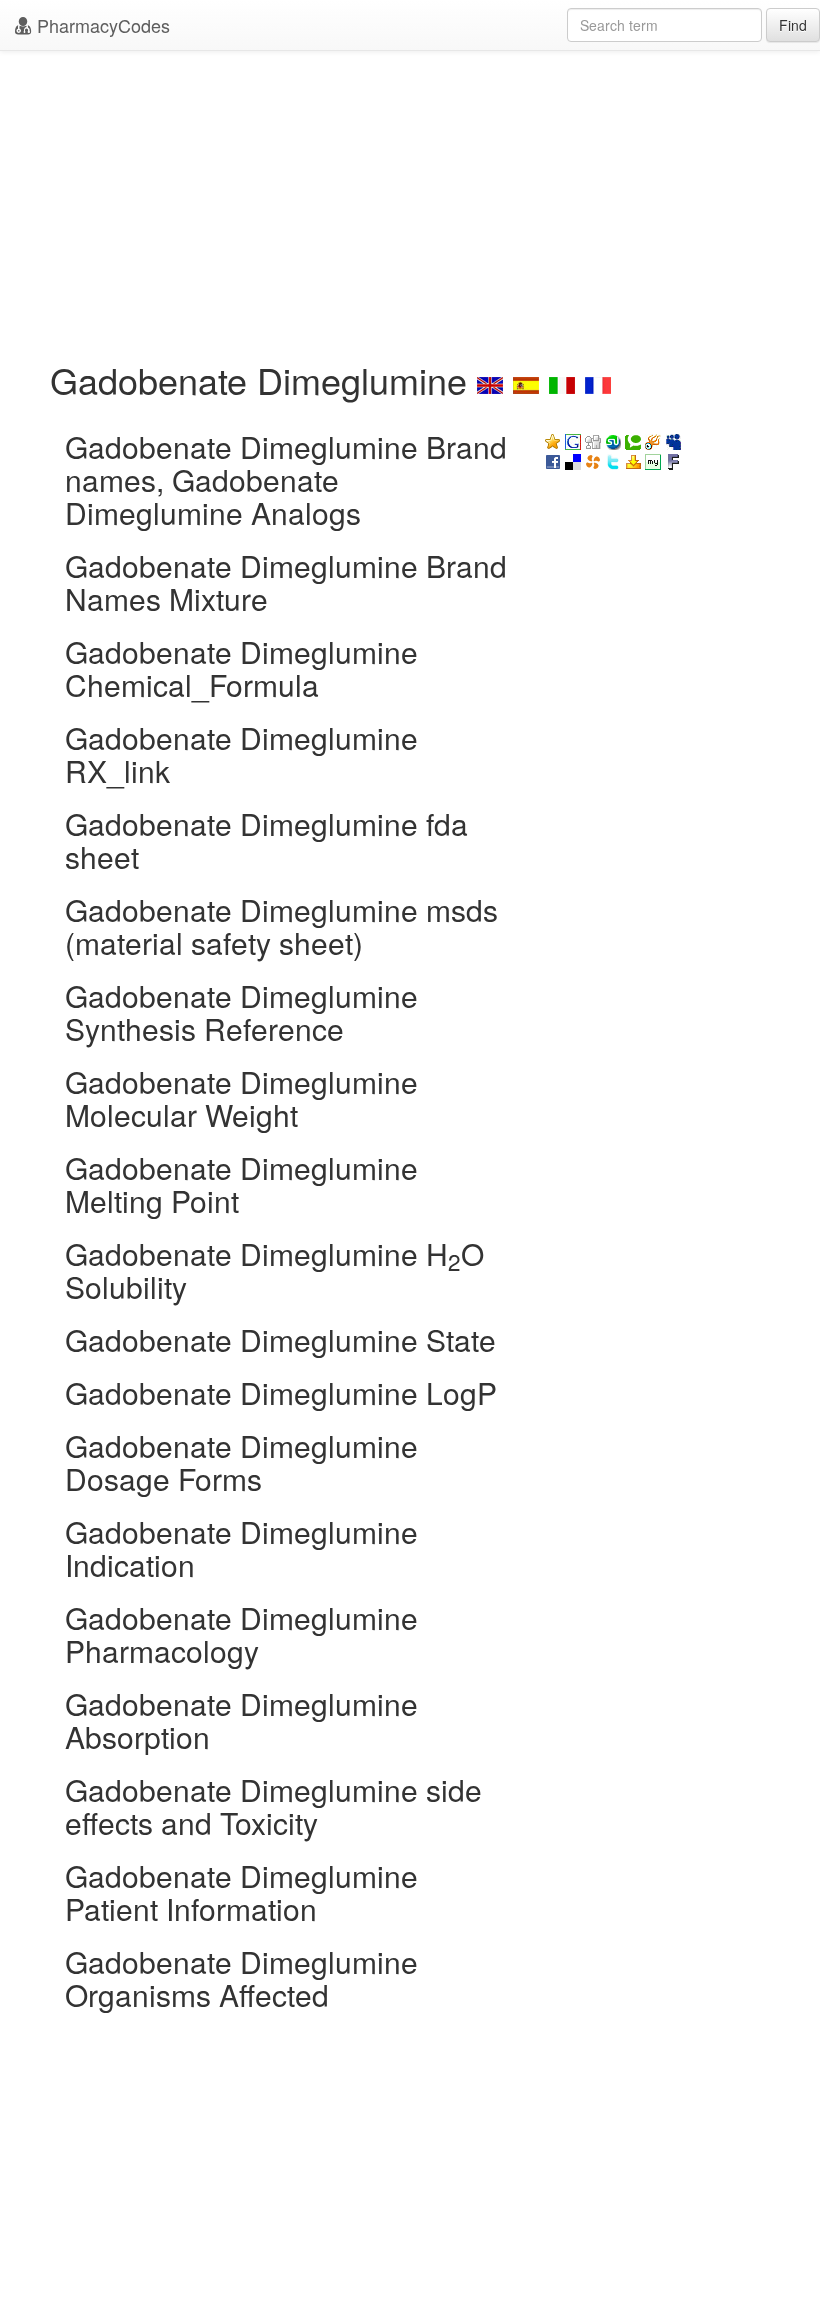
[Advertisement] (410, 200)
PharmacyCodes (101, 25)
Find (793, 25)
